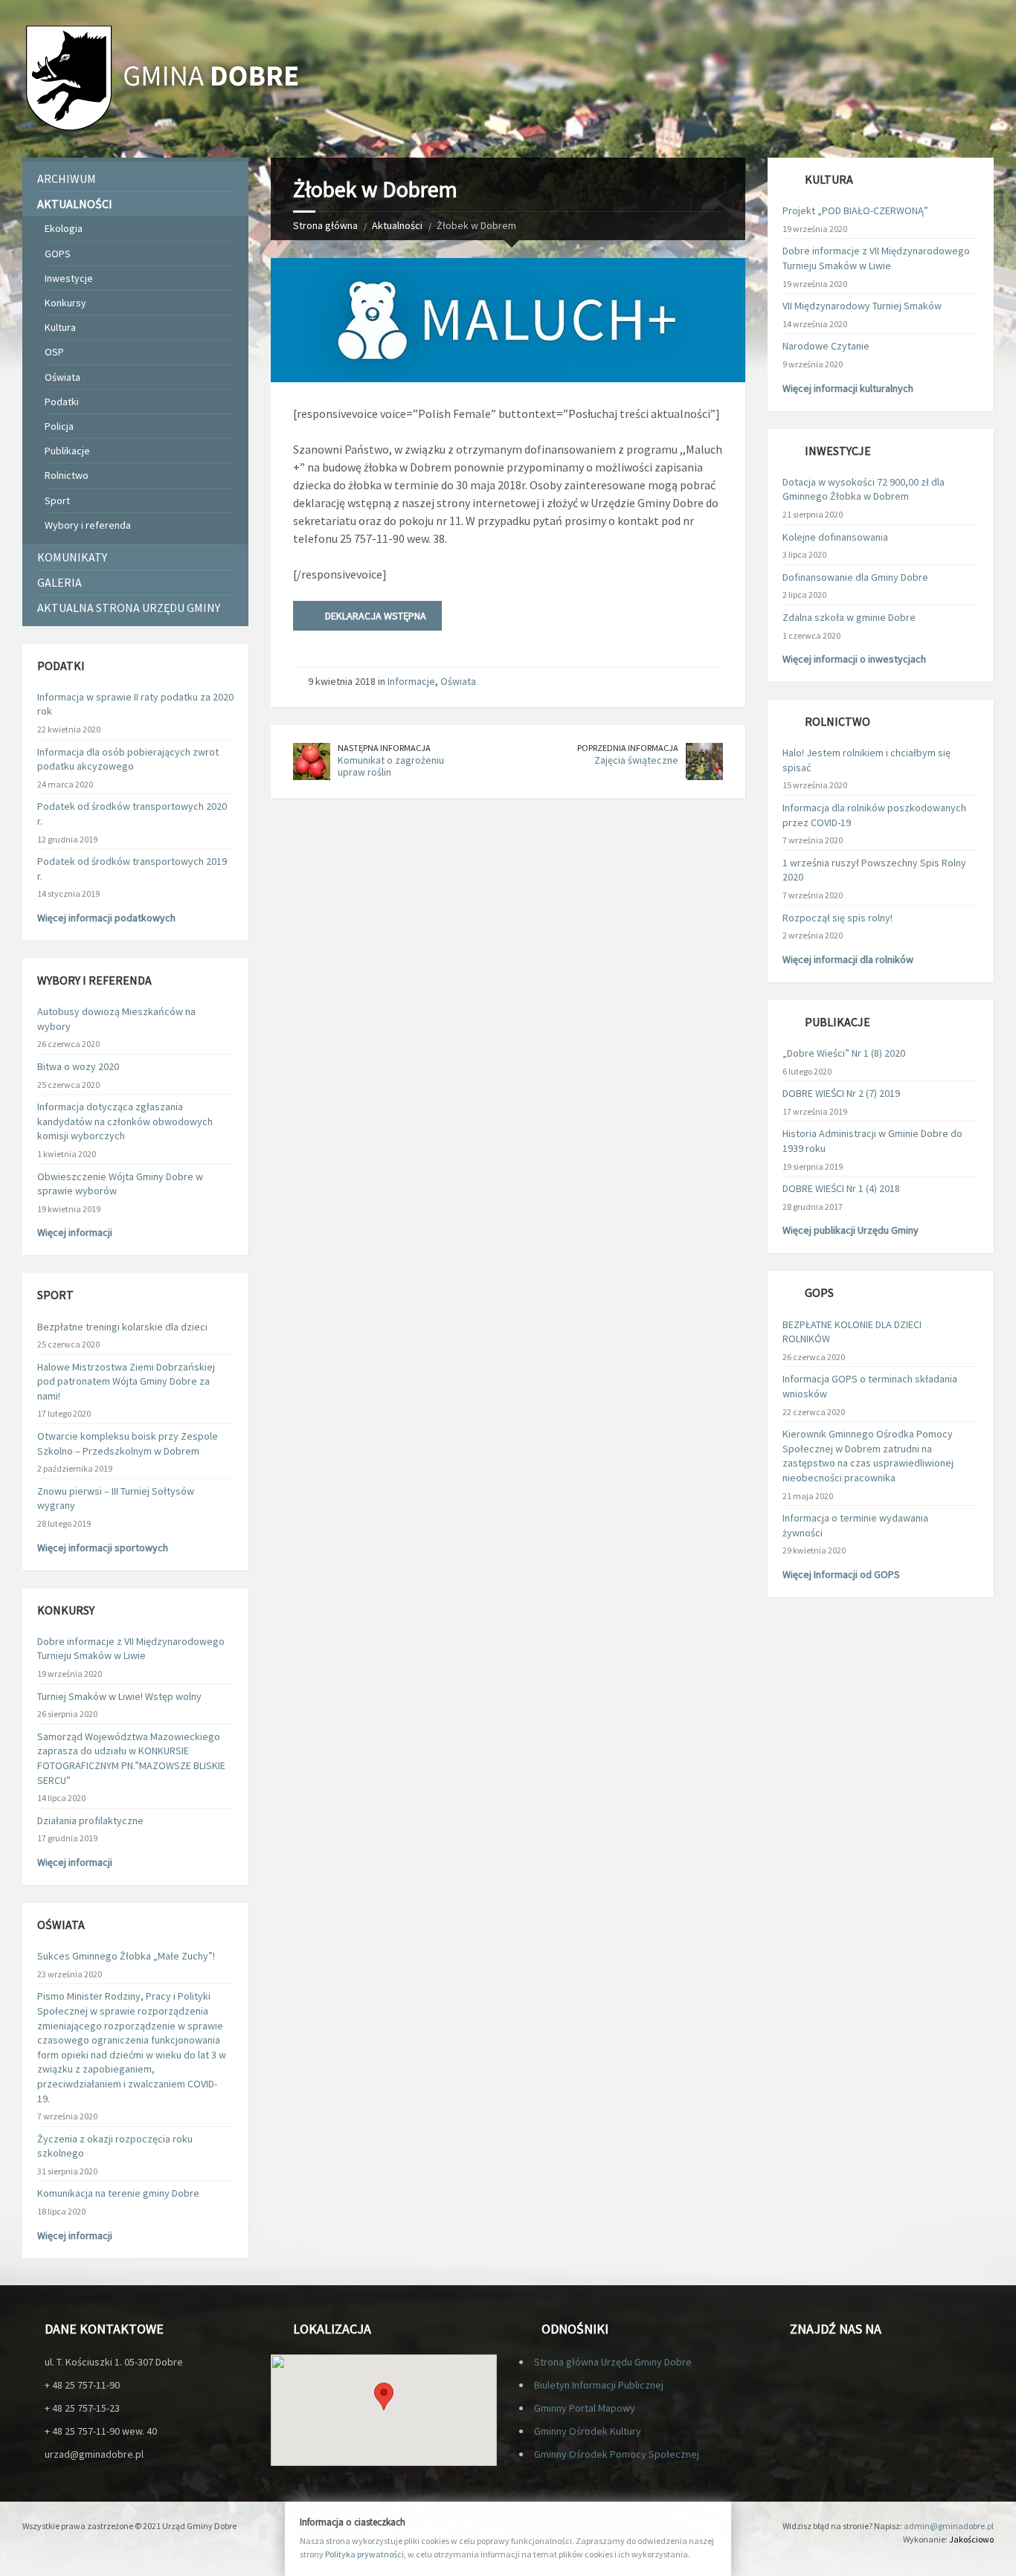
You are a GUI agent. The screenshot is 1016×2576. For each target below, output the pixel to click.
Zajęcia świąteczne (636, 760)
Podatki (62, 402)
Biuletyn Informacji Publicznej (599, 2385)
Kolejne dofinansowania (835, 537)
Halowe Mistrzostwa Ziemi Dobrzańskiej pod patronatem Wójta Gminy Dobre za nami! (126, 1381)
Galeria (60, 582)
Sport (57, 500)
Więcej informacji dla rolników (848, 959)
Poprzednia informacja (628, 748)
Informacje (411, 681)
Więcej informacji (75, 1232)
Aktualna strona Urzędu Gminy (129, 608)
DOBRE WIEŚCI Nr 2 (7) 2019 (841, 1093)
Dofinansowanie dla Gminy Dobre (855, 577)
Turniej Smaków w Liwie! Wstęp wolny (119, 1696)
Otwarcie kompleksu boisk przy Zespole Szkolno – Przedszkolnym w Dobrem (128, 1443)
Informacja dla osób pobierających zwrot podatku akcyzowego (128, 759)
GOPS (58, 254)
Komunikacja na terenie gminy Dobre (118, 2193)
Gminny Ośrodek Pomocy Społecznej (617, 2454)
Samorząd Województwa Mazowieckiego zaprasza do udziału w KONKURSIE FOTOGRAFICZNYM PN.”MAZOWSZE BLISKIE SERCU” (131, 1758)
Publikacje (67, 451)
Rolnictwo (67, 475)
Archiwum (67, 178)
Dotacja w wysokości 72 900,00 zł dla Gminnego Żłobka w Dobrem (864, 489)
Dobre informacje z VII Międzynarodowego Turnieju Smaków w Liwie (131, 1649)
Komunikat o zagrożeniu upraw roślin (391, 766)
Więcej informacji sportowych (103, 1548)
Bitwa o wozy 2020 (78, 1066)
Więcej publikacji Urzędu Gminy (851, 1230)
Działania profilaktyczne (90, 1820)
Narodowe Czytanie (826, 346)
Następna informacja (384, 748)
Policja (59, 426)
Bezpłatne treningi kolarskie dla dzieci (122, 1327)
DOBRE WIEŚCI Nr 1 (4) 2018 (841, 1188)
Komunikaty (72, 557)
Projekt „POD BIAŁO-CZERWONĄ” (855, 210)
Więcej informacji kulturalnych (848, 388)
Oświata (458, 681)
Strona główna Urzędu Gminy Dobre (613, 2362)
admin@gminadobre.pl (949, 2526)
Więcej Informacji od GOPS (841, 1574)
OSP (54, 352)
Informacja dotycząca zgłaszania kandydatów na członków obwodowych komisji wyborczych (125, 1121)
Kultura (60, 327)
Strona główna (325, 225)
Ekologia (64, 228)
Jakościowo (971, 2539)
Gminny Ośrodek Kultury (588, 2431)
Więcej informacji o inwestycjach (854, 659)
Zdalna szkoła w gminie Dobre (849, 617)
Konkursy (65, 303)
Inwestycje (69, 278)
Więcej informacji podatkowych (106, 918)
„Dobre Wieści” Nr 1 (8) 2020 (844, 1053)
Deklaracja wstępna (376, 616)
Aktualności (397, 225)
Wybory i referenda (88, 525)
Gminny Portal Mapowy (585, 2408)
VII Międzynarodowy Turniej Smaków (862, 306)
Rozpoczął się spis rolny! (837, 918)
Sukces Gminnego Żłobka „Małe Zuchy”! (126, 1956)
